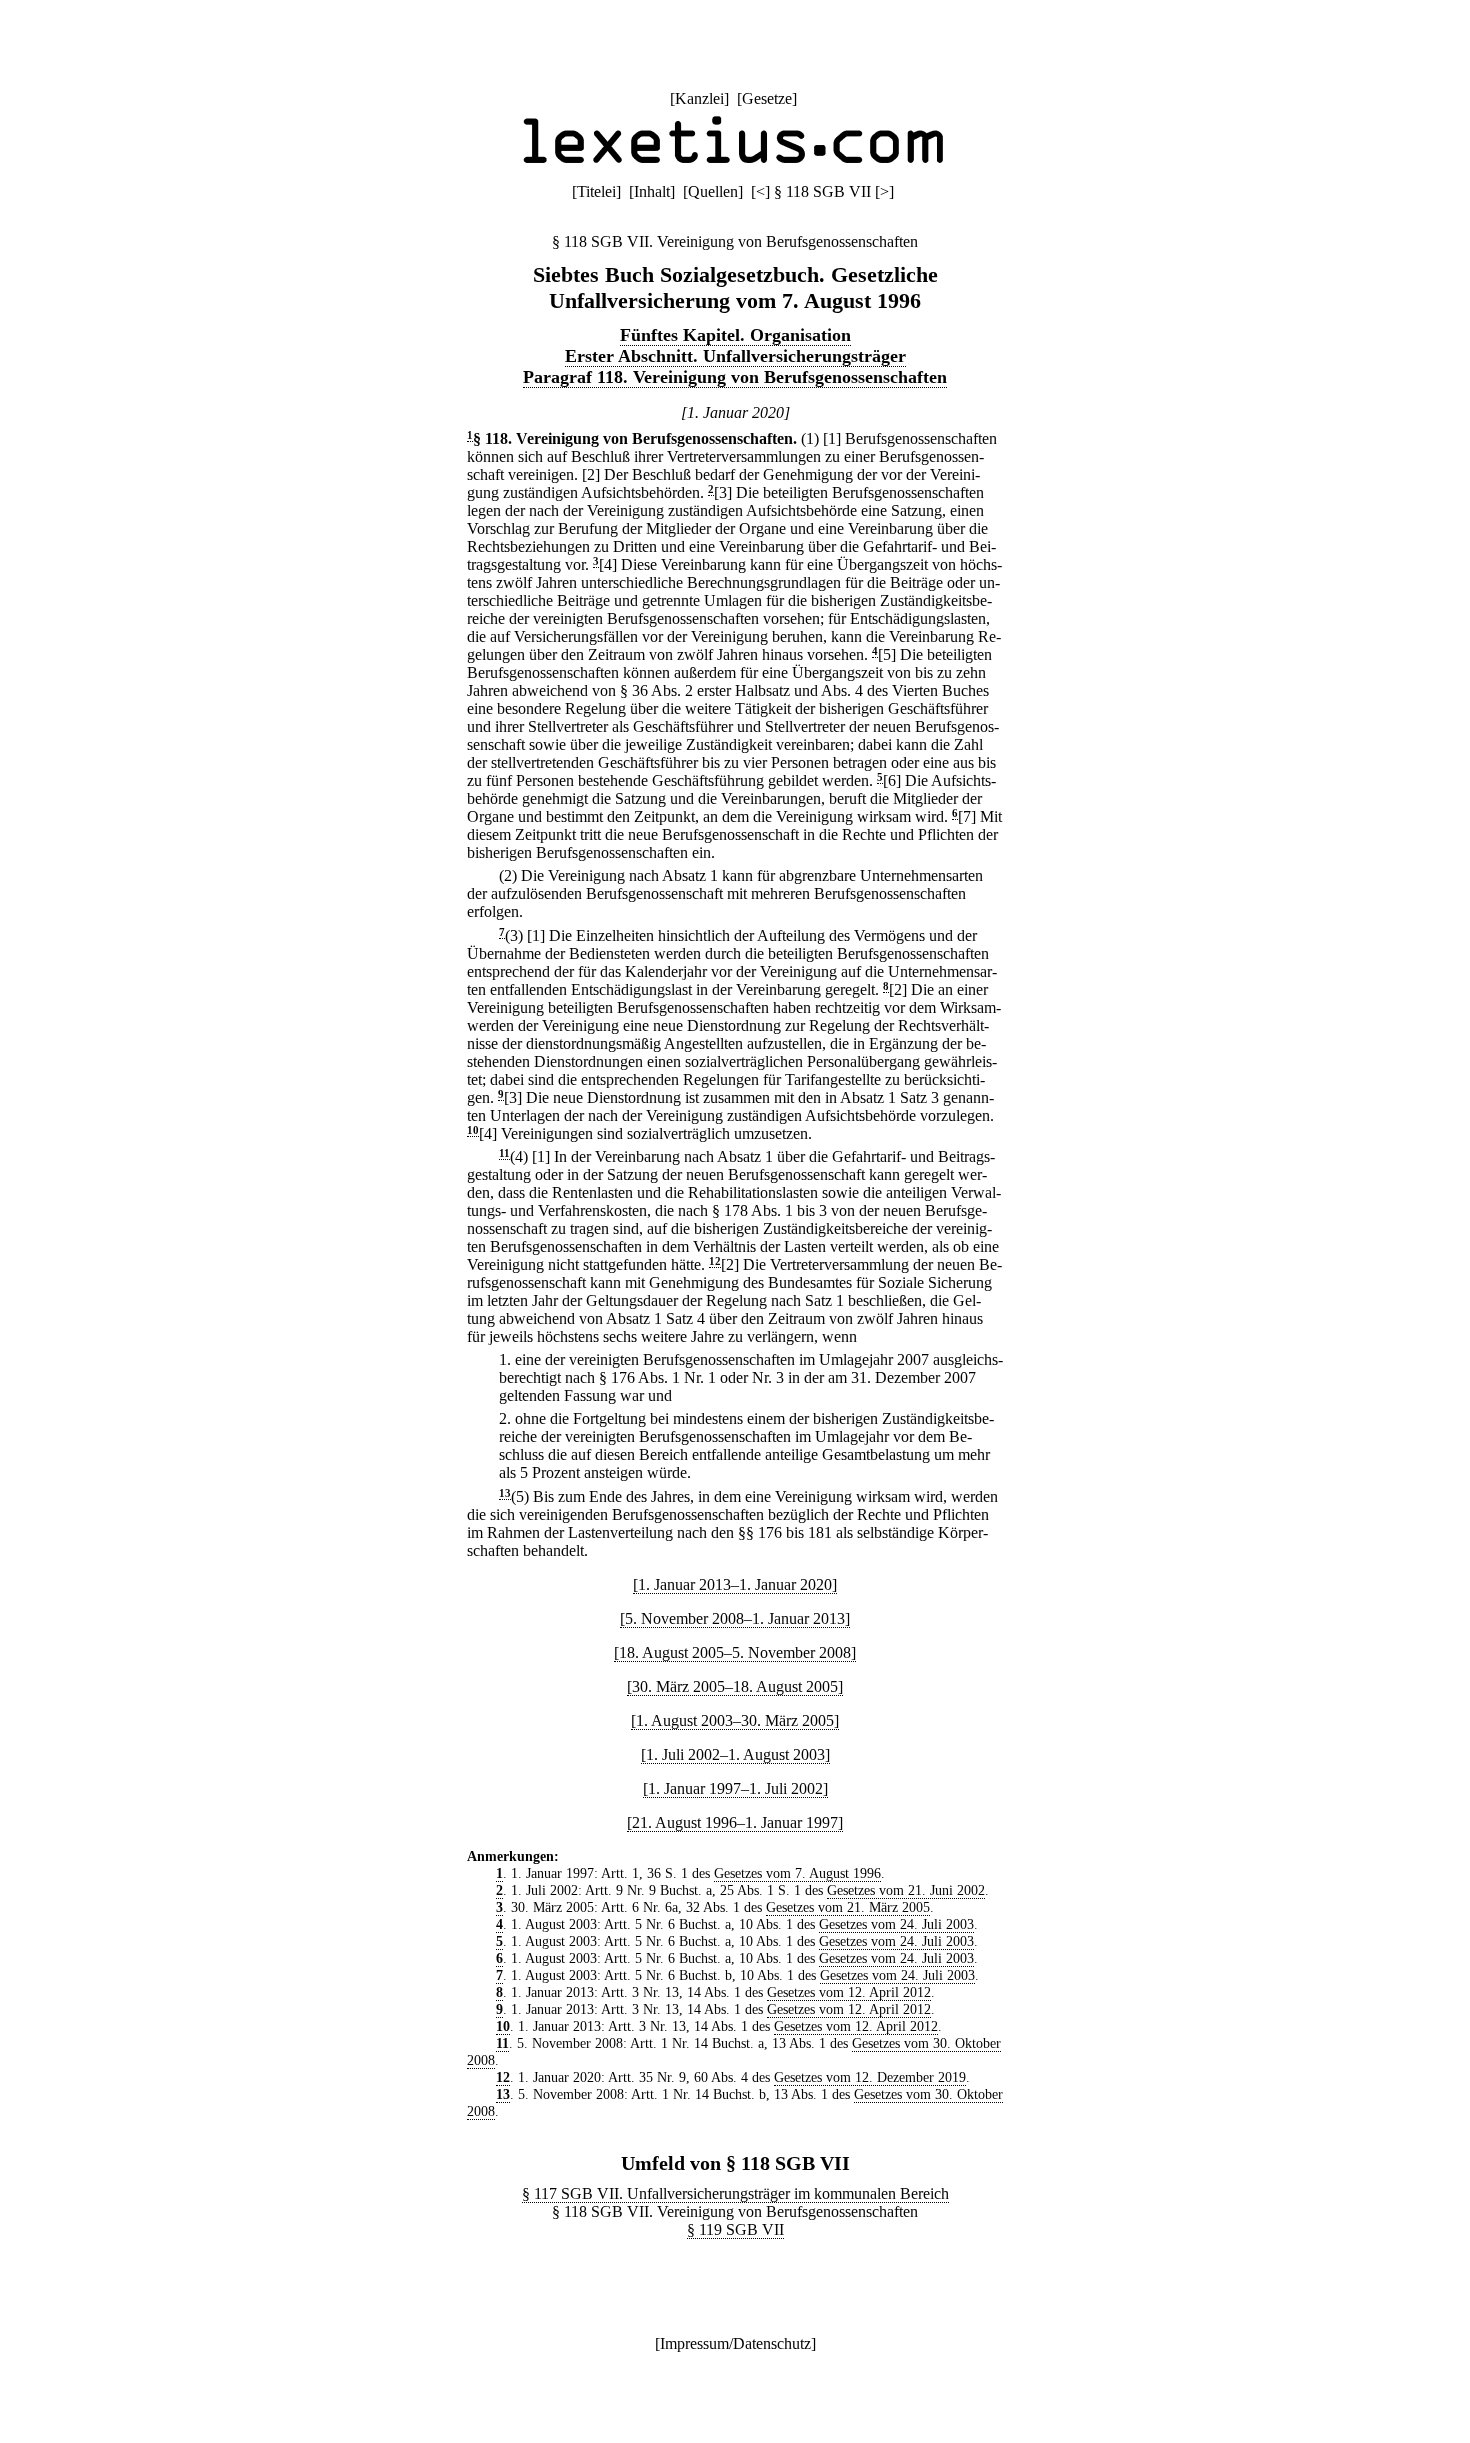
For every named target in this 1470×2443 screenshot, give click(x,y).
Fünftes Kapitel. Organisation (735, 335)
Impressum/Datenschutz (735, 2343)
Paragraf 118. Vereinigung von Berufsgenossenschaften (735, 377)
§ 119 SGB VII (735, 2229)
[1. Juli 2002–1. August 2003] (735, 1754)
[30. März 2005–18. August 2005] (735, 1686)
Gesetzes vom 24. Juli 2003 (896, 1924)
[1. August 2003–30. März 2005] (735, 1720)
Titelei (596, 191)
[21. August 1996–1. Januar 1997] (735, 1822)
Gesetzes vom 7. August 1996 (797, 1873)
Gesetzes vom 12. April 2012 (849, 1992)
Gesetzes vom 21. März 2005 (848, 1907)
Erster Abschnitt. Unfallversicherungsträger (735, 356)
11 (504, 1153)
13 (505, 1493)
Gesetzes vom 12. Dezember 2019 (870, 2077)
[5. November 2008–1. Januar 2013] (735, 1618)
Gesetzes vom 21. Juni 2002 (906, 1890)
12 (715, 1261)
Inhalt (652, 191)
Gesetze (767, 98)
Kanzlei (699, 98)
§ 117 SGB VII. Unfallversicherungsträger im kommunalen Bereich (735, 2193)
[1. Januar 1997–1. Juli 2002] (735, 1788)
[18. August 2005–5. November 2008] (735, 1652)
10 (473, 1130)
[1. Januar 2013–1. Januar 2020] (735, 1584)
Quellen (713, 191)
